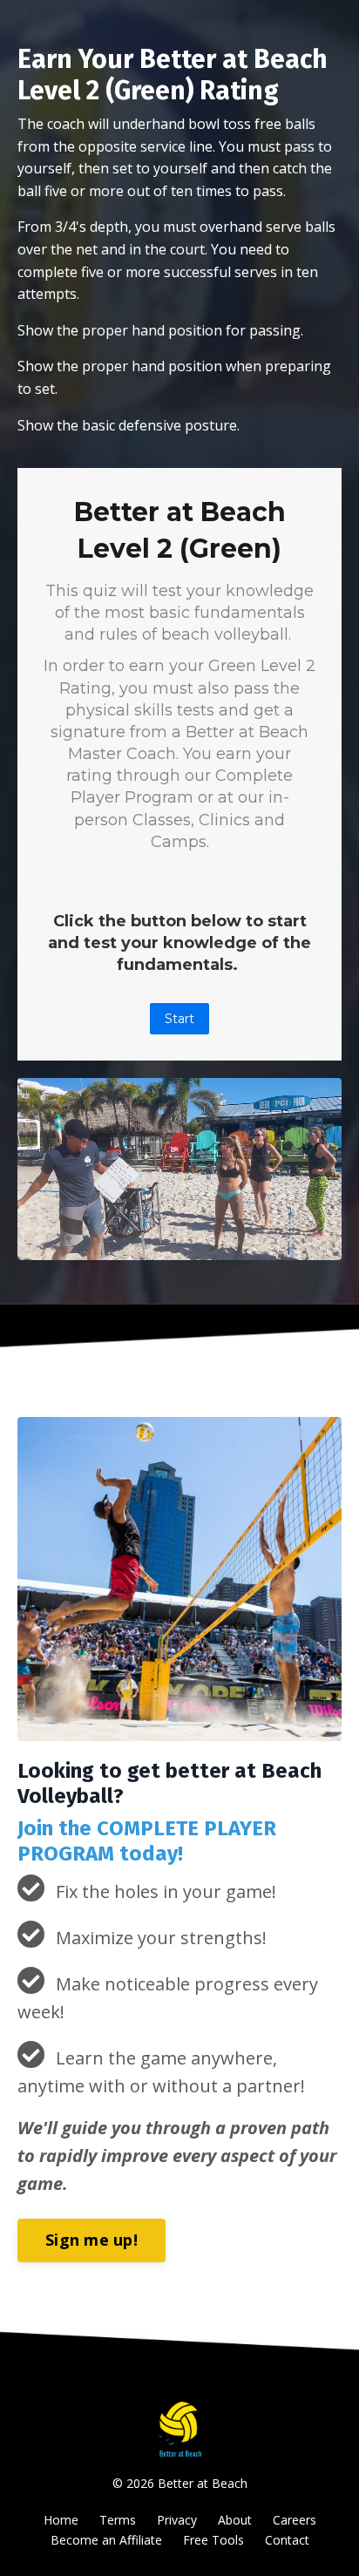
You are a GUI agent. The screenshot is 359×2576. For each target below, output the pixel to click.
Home (61, 2520)
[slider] (179, 1247)
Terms (118, 2520)
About (235, 2520)
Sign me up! (91, 2240)
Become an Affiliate (106, 2540)
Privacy (177, 2520)
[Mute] (293, 1247)
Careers (295, 2520)
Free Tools (213, 2540)
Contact (287, 2540)
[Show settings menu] (326, 1247)
